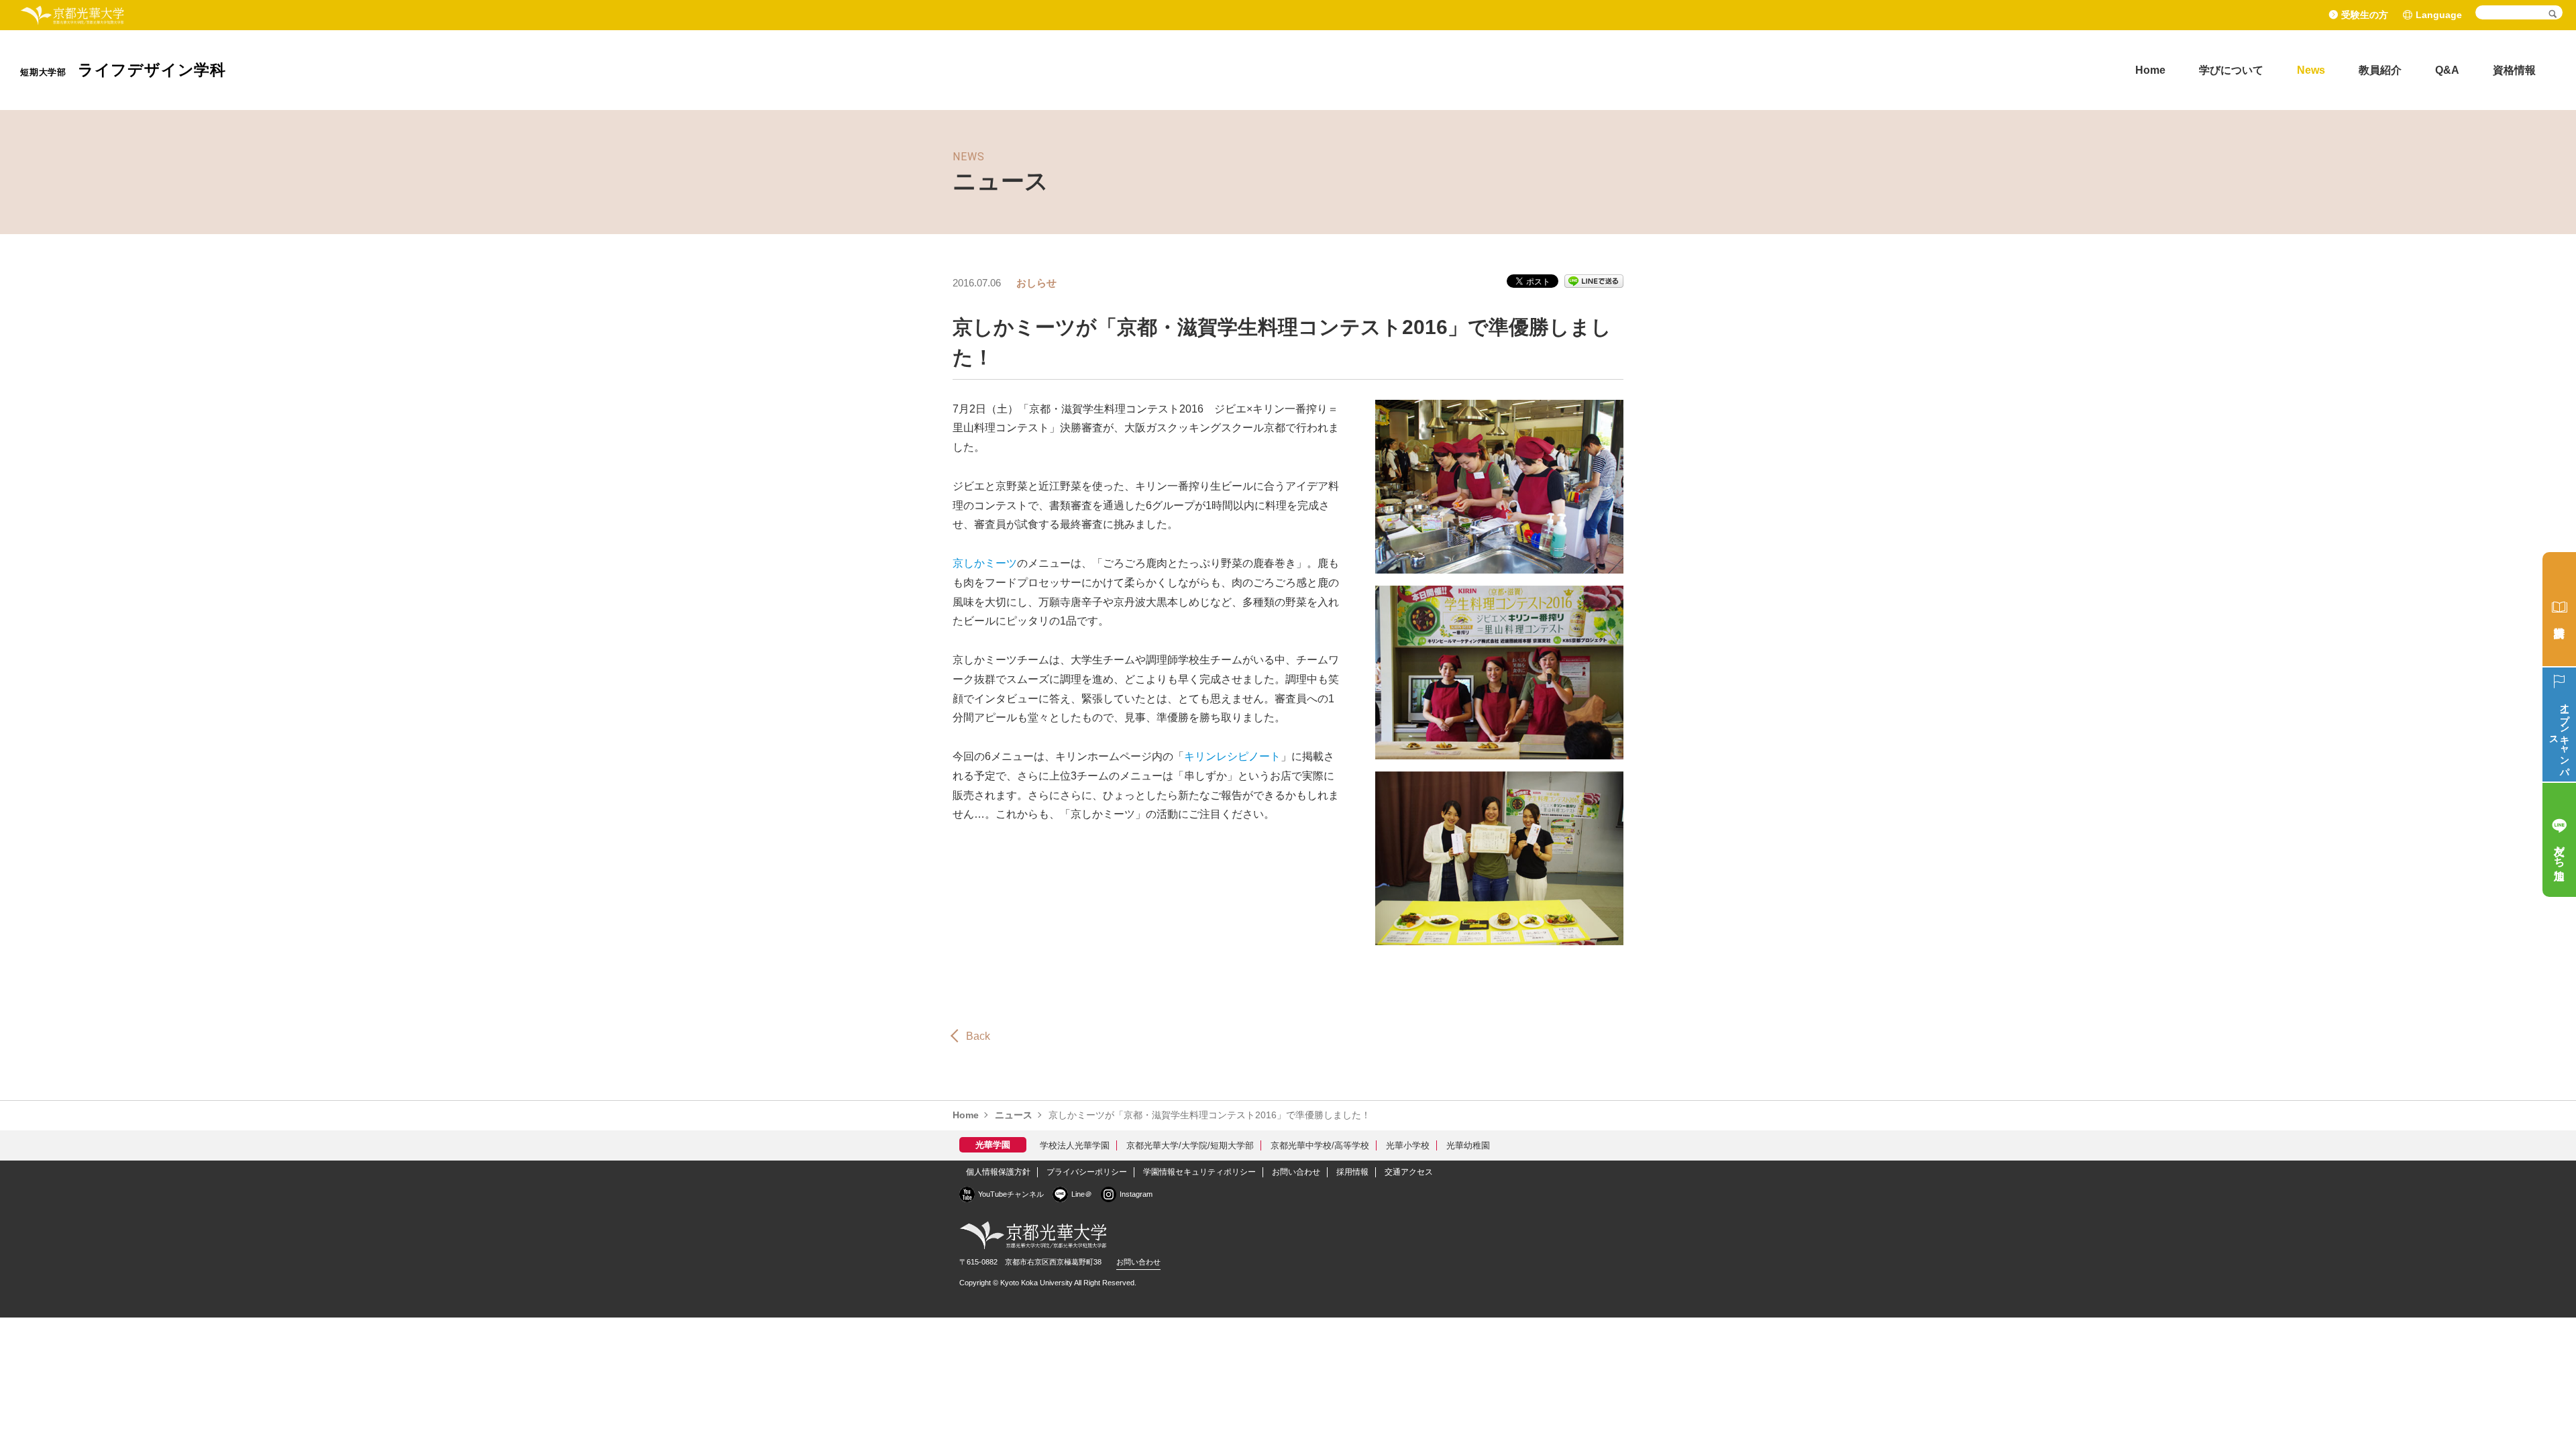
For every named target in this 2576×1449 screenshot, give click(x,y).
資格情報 (2514, 70)
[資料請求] (2559, 609)
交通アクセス (1409, 1172)
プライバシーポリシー (1087, 1172)
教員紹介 (2380, 70)
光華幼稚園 (1468, 1145)
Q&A (2447, 70)
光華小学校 (1408, 1145)
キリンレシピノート (1232, 756)
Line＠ (1082, 1194)
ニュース (1014, 1115)
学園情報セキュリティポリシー (1199, 1172)
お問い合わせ (1296, 1172)
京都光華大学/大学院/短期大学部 (1190, 1145)
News (2311, 70)
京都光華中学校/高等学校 (1320, 1145)
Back (978, 1036)
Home (2150, 70)
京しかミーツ (985, 563)
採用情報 (1352, 1172)
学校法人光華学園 (1075, 1145)
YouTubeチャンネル (1011, 1194)
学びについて (2231, 70)
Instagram (1136, 1194)
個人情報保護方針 (998, 1172)
